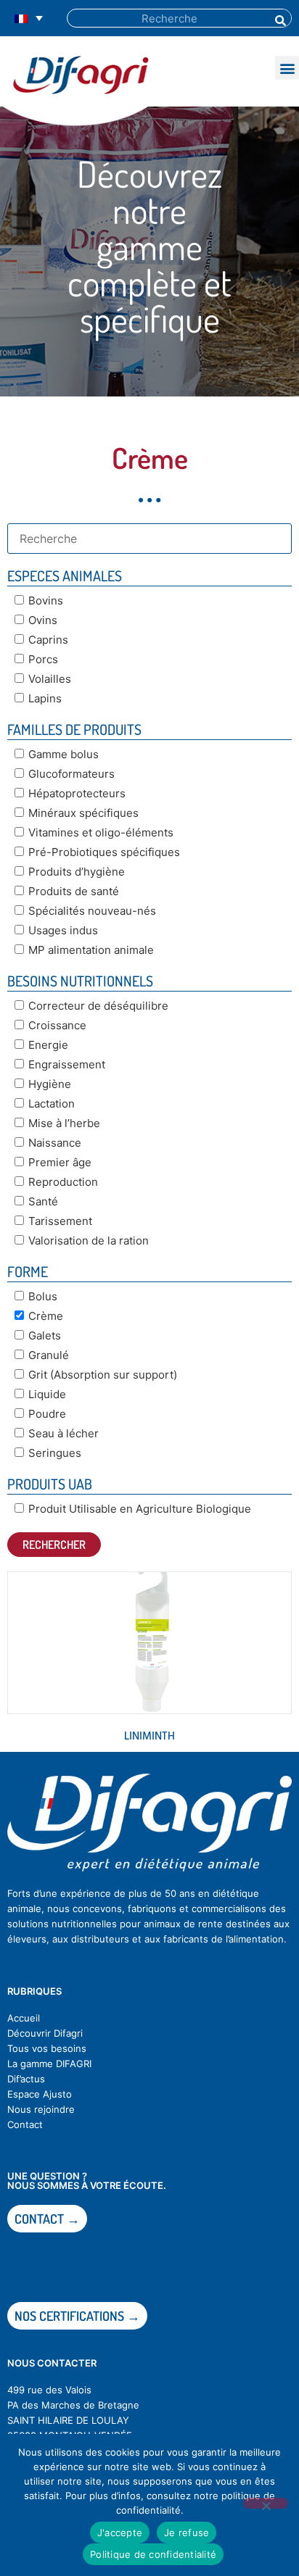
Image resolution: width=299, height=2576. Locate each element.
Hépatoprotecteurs (77, 793)
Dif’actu (24, 2079)
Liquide (47, 1394)
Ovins (43, 620)
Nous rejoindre (41, 2109)
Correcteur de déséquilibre (98, 1006)
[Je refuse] (266, 2503)
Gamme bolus (64, 754)
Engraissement (67, 1064)
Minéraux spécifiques (83, 813)
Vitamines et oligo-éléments (101, 832)
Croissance (57, 1025)
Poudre (47, 1414)
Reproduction (63, 1182)
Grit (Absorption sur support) (103, 1375)
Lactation (52, 1104)
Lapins (45, 698)
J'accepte (120, 2533)
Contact (25, 2124)
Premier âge (60, 1162)
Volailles (50, 679)
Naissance (55, 1143)
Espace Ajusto (40, 2094)
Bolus (43, 1296)
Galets (45, 1335)
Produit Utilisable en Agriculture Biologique (140, 1509)
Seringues (55, 1453)
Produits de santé (74, 891)
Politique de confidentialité (153, 2554)
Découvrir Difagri (45, 2033)
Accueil (24, 2018)
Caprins (48, 640)
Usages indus (63, 930)
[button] (287, 68)
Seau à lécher (64, 1433)
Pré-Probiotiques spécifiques (104, 852)
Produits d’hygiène (77, 872)
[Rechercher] (279, 18)
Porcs (43, 659)
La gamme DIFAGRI (49, 2064)
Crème (46, 1316)
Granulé (49, 1355)
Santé (43, 1201)
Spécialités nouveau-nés (92, 911)
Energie (48, 1045)
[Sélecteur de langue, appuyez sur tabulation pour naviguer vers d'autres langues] (29, 18)
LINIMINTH (149, 1737)
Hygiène (50, 1084)
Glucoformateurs (71, 774)
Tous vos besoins (47, 2048)
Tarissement (60, 1221)
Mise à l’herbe (64, 1123)
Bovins (46, 601)
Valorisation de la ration (89, 1241)
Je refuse (187, 2533)
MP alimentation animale (91, 950)
